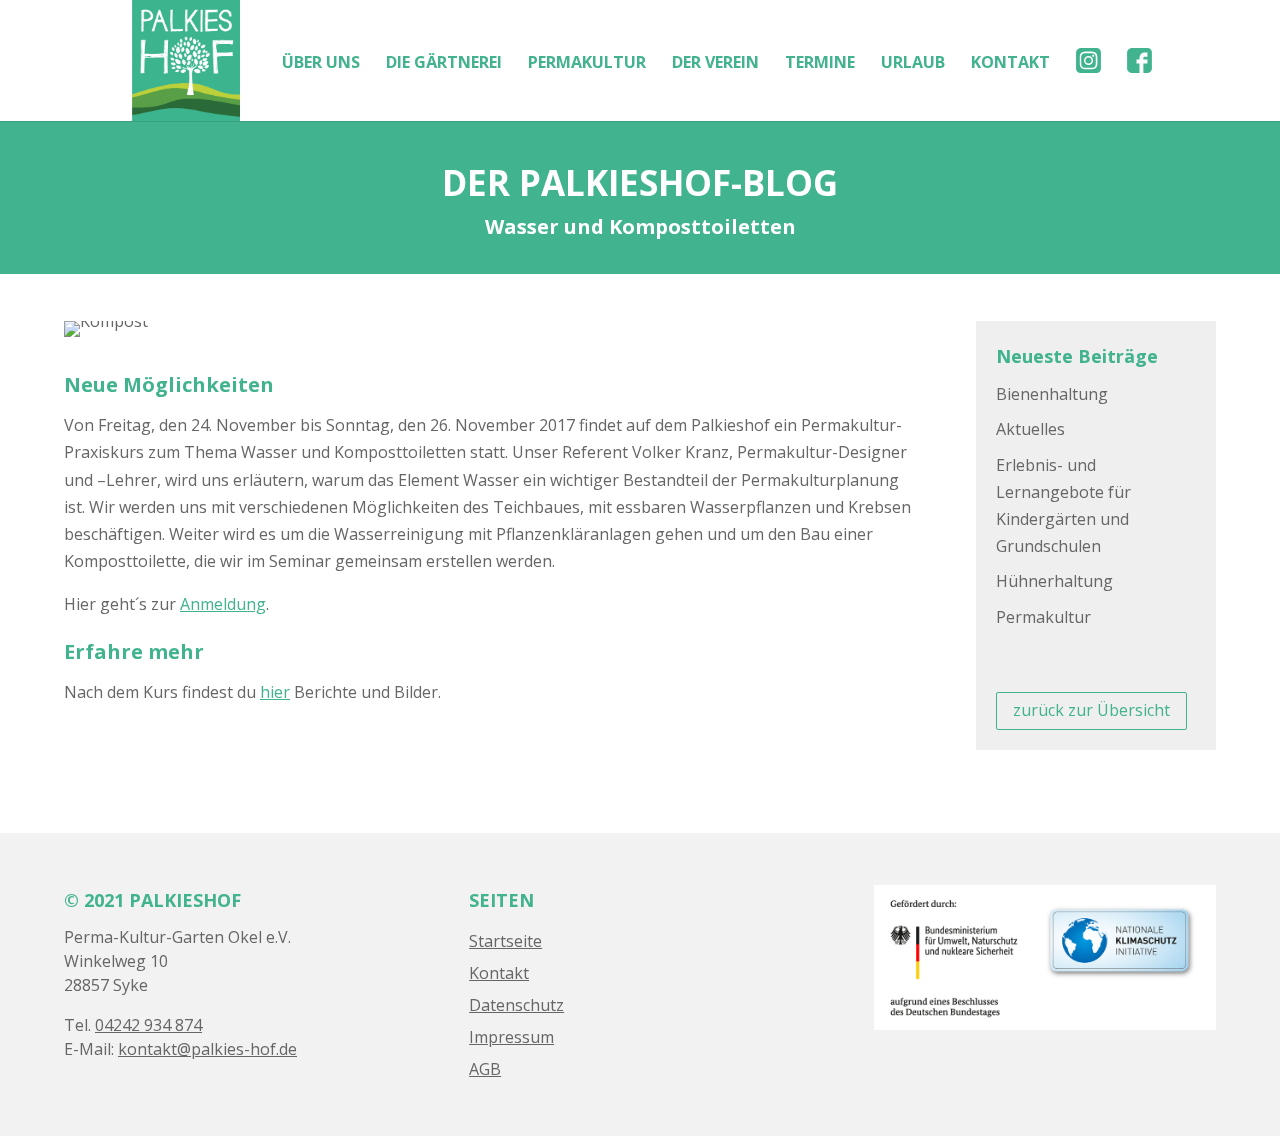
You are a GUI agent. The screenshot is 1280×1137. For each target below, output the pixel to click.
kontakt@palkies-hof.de (207, 1049)
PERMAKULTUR (587, 64)
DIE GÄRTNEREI (444, 64)
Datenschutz (516, 1005)
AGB (485, 1069)
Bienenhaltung (1052, 394)
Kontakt (499, 973)
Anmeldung (223, 604)
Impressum (511, 1037)
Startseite (505, 941)
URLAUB (913, 64)
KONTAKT (1010, 64)
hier (275, 692)
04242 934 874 (148, 1025)
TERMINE (820, 64)
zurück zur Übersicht (1091, 710)
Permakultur (1043, 617)
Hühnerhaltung (1054, 581)
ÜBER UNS (321, 64)
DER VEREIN (715, 64)
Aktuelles (1030, 429)
